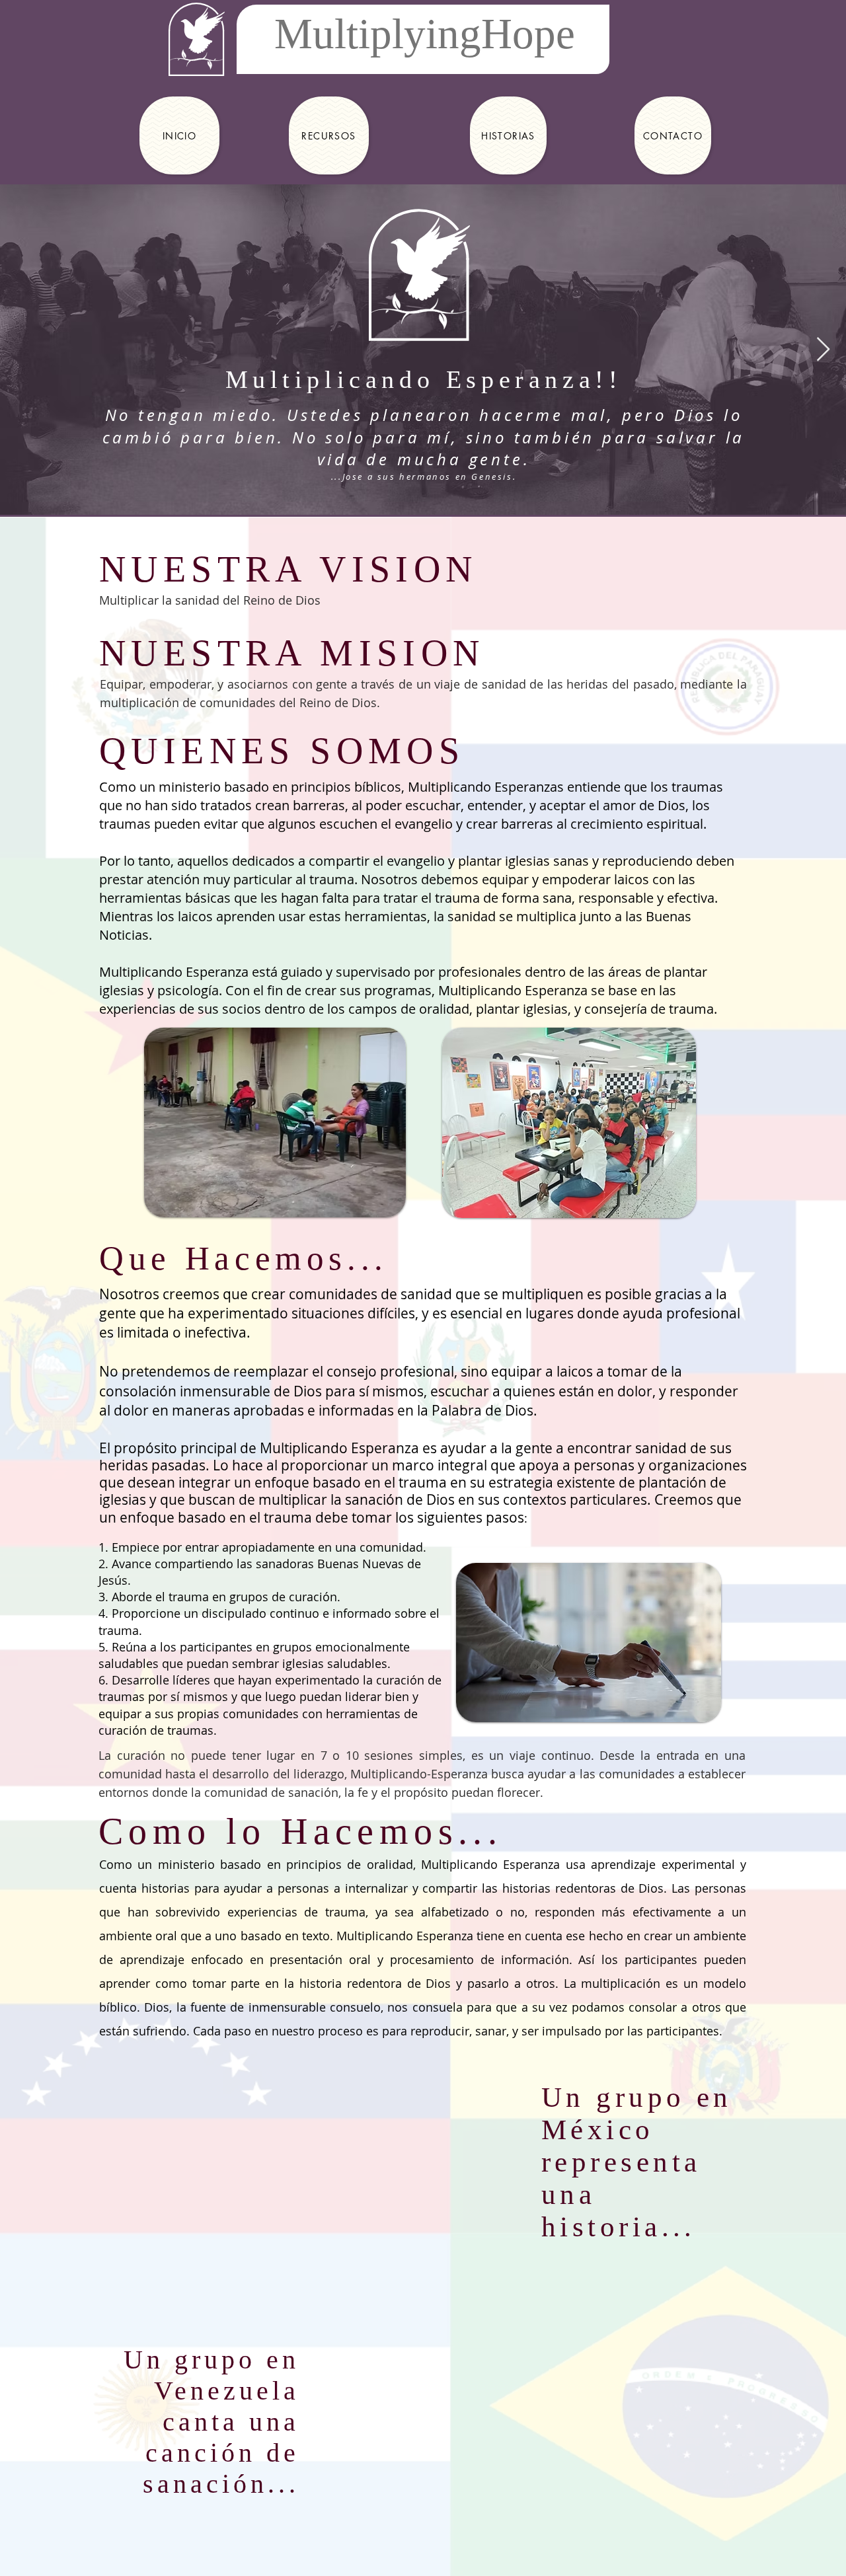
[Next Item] (823, 350)
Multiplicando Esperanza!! (424, 379)
